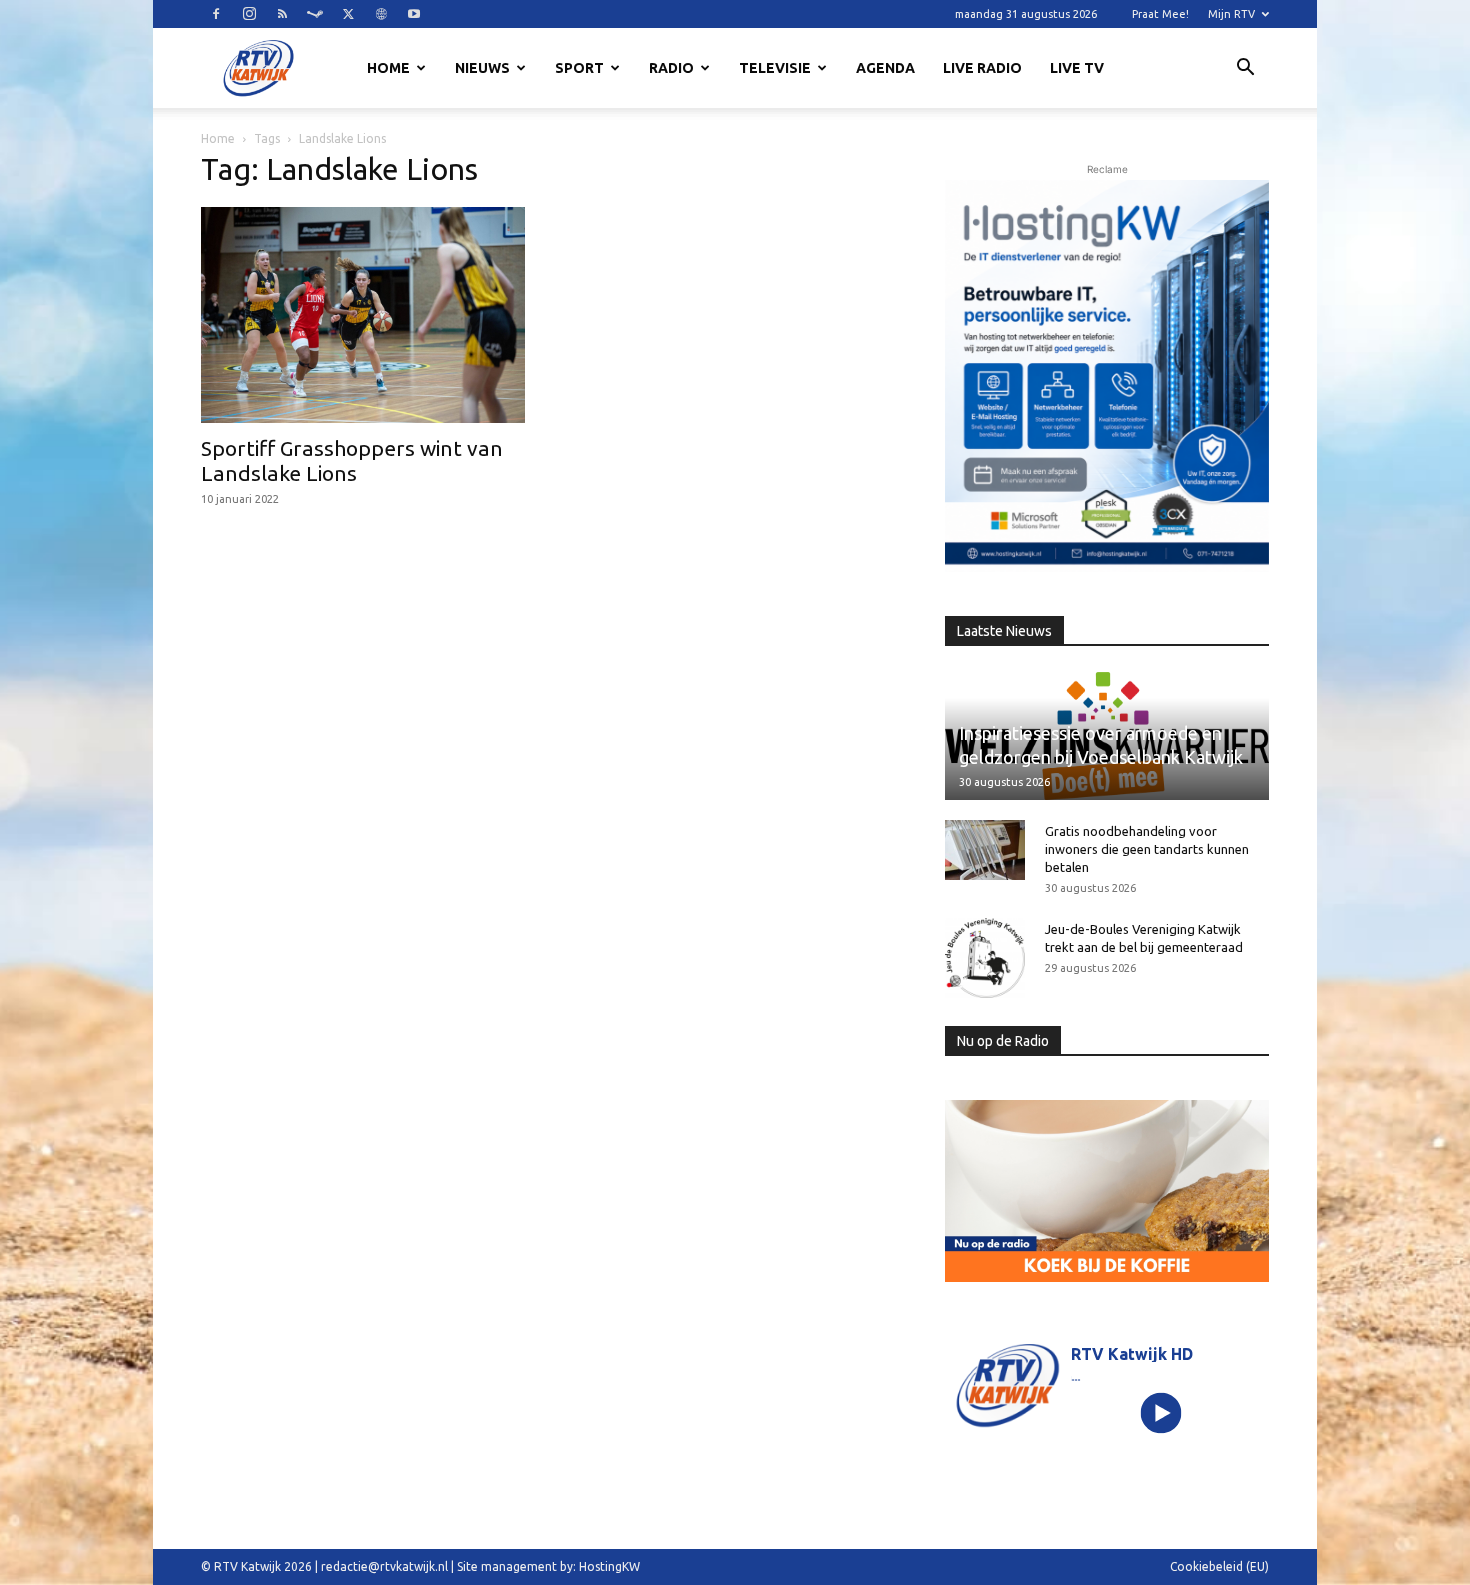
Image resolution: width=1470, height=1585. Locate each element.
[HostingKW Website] (1107, 376)
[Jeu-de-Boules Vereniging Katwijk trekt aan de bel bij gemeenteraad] (985, 958)
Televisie (775, 68)
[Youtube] (414, 14)
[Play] (1161, 1412)
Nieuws (482, 68)
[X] (348, 14)
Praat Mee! (1160, 14)
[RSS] (282, 14)
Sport (579, 68)
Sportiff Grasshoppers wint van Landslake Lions (352, 460)
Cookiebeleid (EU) (1219, 1566)
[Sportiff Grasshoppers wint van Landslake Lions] (363, 315)
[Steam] (315, 14)
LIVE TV (1077, 68)
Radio (671, 68)
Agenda (885, 68)
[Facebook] (216, 14)
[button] (1245, 70)
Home (388, 68)
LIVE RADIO (982, 68)
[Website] (381, 14)
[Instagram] (249, 14)
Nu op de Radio (1003, 1041)
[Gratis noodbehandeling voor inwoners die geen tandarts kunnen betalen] (985, 850)
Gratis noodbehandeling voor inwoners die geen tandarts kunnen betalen (1147, 849)
